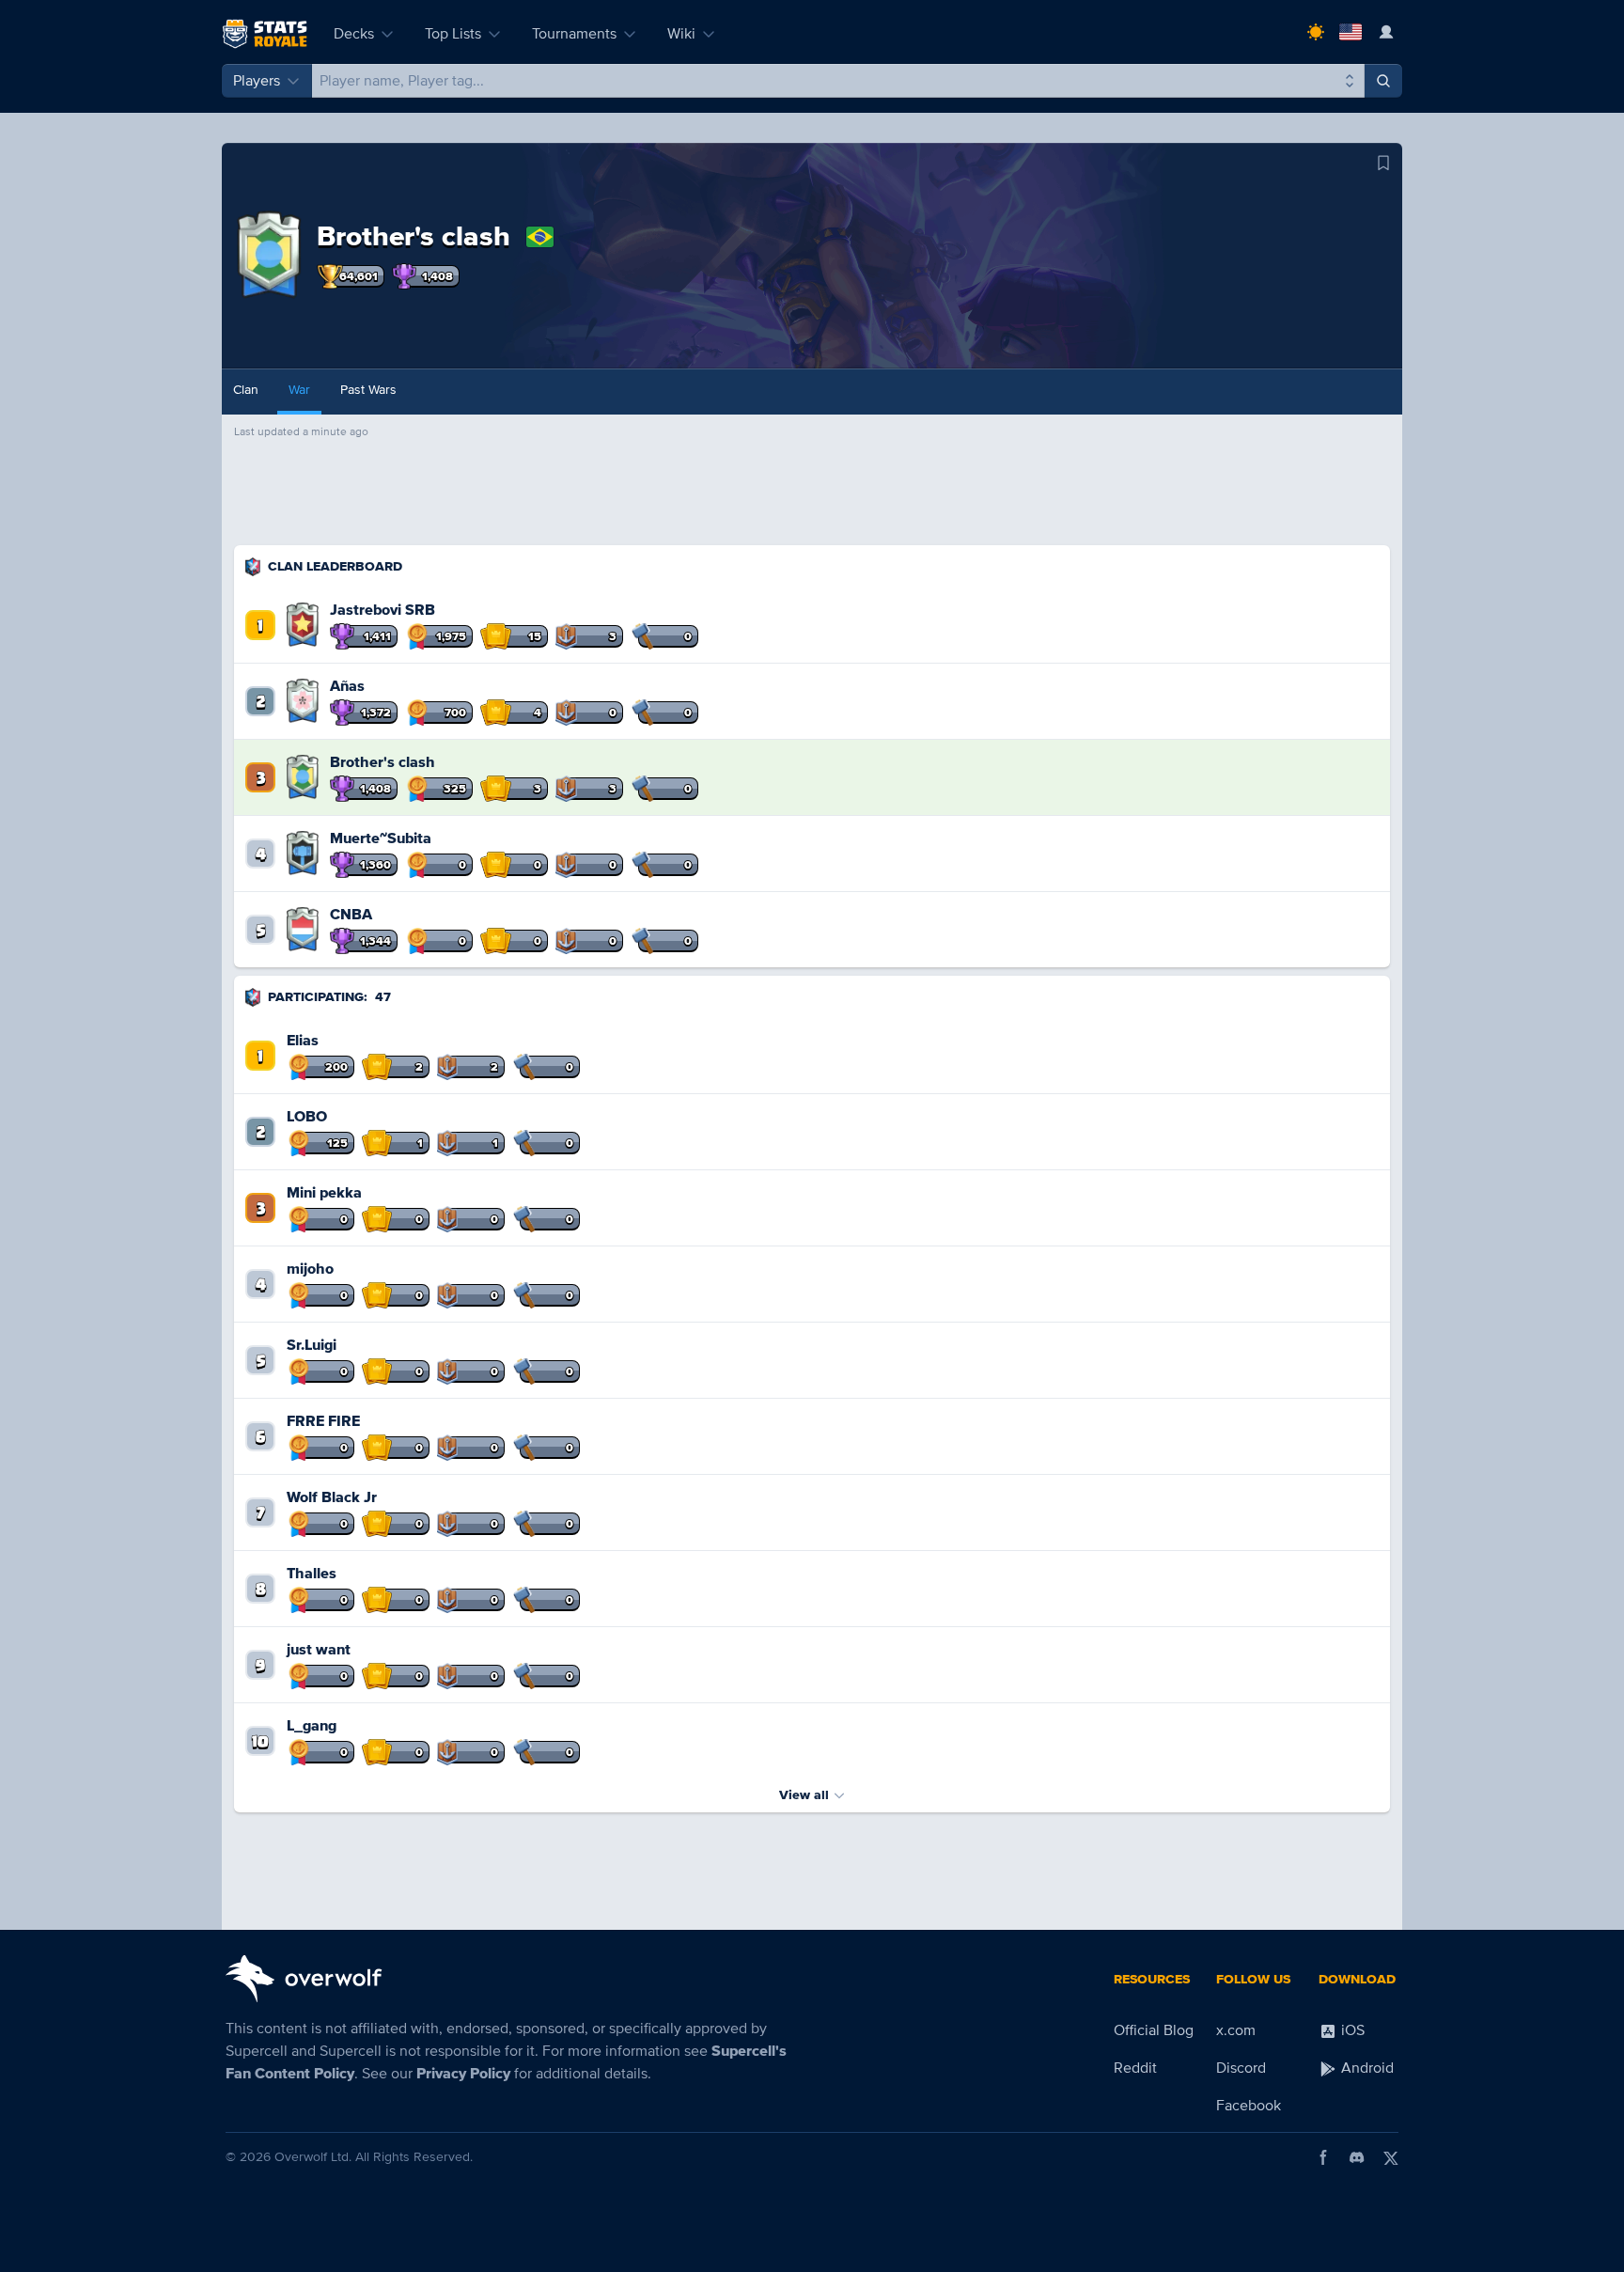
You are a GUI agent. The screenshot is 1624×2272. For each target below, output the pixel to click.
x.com (1236, 2030)
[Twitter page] (1391, 2157)
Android (1366, 2068)
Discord (1241, 2068)
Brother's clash (383, 762)
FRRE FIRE (323, 1421)
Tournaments (574, 34)
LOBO (307, 1117)
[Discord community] (1357, 2157)
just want (319, 1650)
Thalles (312, 1574)
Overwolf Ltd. (313, 2157)
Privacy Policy (463, 2074)
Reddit (1135, 2068)
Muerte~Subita (381, 838)
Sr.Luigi (312, 1345)
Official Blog (1154, 2030)
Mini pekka (324, 1193)
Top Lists (453, 34)
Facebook (1249, 2106)
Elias (303, 1041)
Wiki (681, 34)
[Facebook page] (1323, 2157)
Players (257, 81)
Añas (347, 686)
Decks (354, 34)
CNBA (351, 915)
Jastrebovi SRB (383, 610)
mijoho (310, 1269)
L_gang (312, 1726)
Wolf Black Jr (332, 1497)
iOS (1351, 2030)
